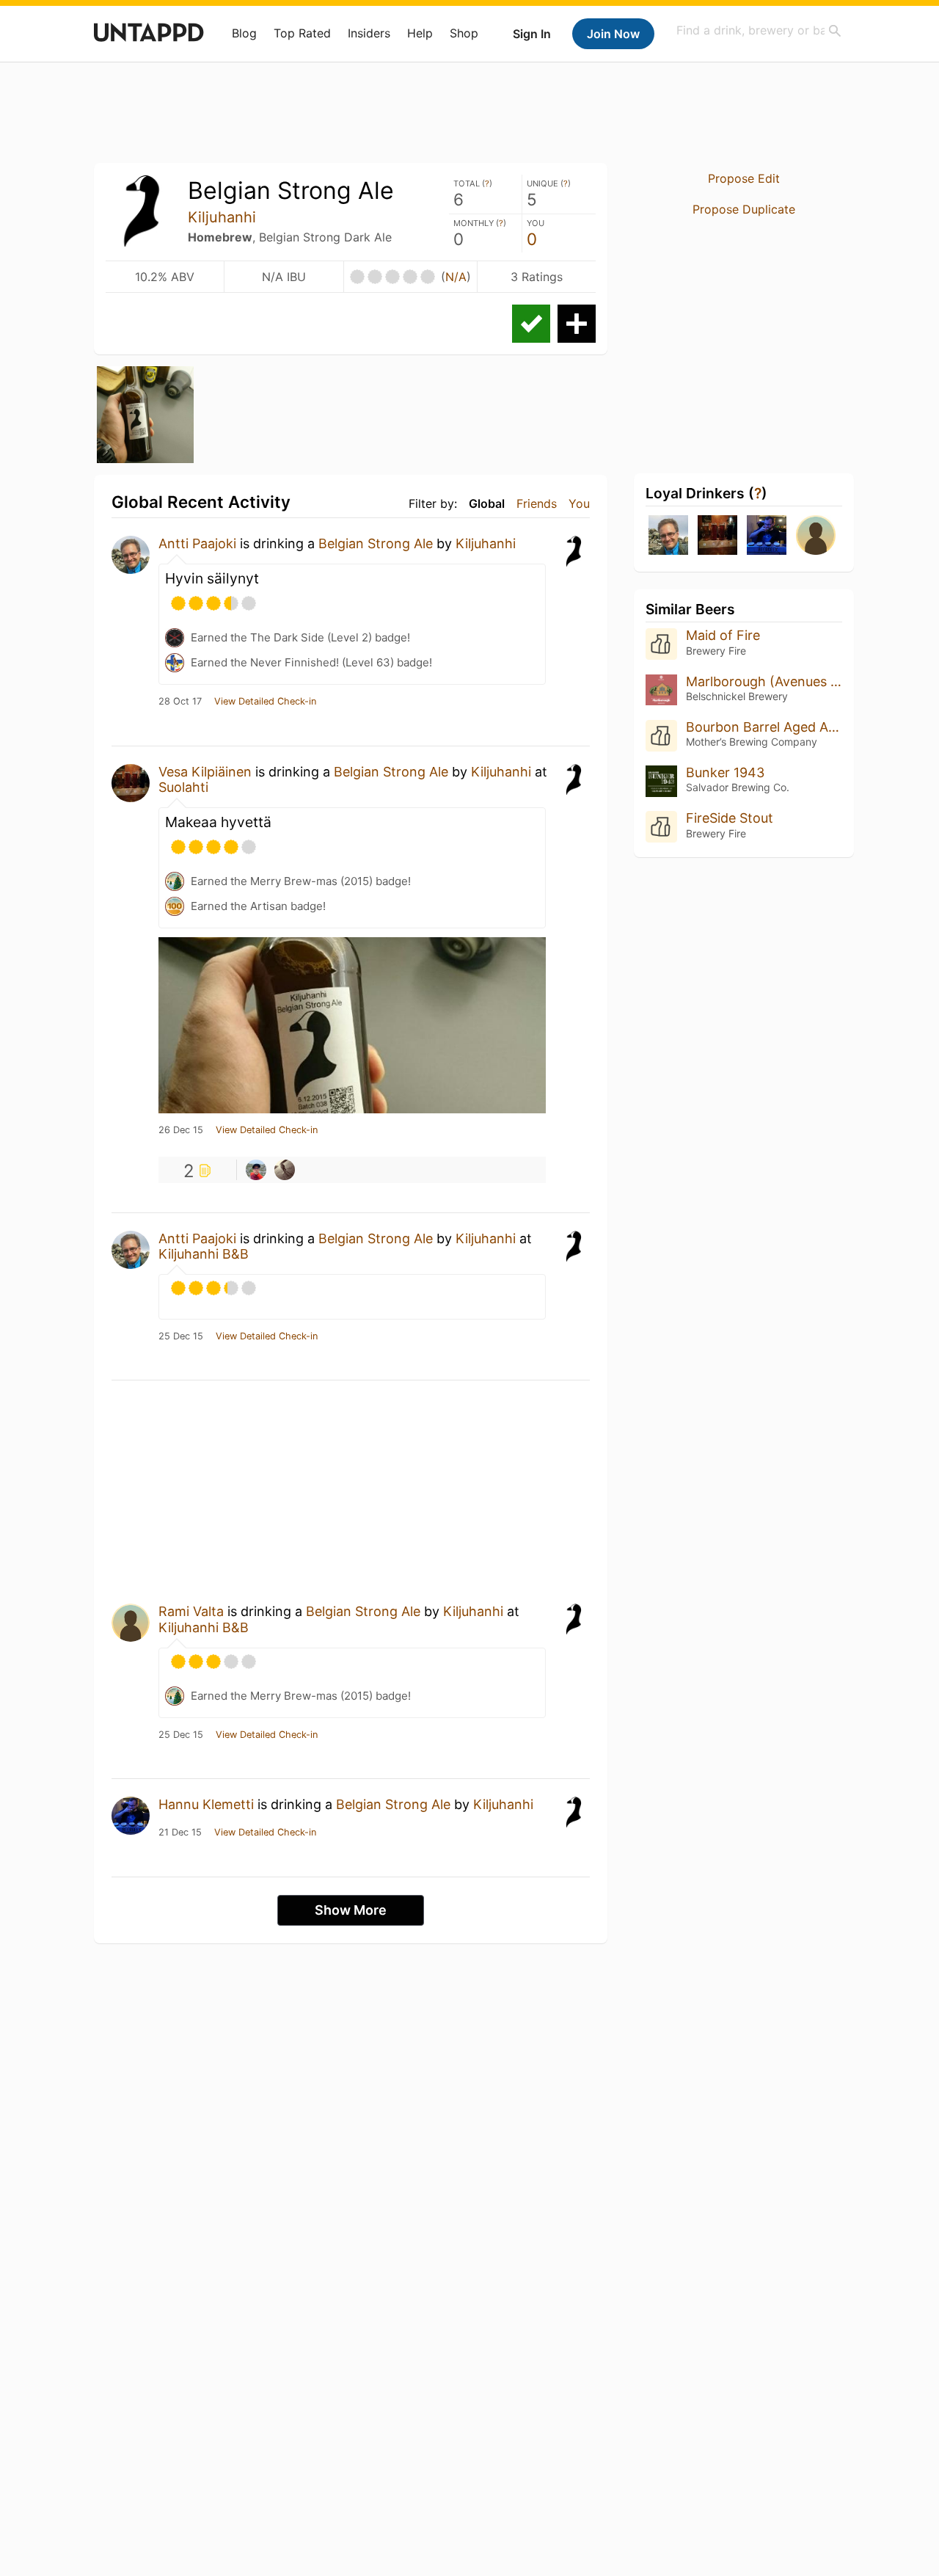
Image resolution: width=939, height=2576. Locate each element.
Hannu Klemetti (206, 1804)
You (579, 503)
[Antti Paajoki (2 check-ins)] (668, 536)
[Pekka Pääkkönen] (285, 1170)
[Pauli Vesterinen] (256, 1170)
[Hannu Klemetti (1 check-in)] (767, 536)
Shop (464, 33)
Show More (351, 1910)
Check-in (531, 324)
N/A (456, 277)
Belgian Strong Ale (376, 543)
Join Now (613, 34)
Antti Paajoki (197, 543)
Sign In (532, 34)
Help (420, 33)
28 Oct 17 (180, 702)
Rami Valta (191, 1611)
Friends (537, 503)
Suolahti (183, 787)
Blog (244, 33)
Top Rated (302, 33)
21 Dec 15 (180, 1833)
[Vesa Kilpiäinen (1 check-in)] (717, 536)
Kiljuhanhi (222, 217)
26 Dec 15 (181, 1130)
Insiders (369, 33)
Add (577, 324)
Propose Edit (744, 178)
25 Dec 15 (181, 1336)
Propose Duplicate (744, 209)
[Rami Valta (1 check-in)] (816, 536)
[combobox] (759, 30)
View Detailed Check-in (265, 702)
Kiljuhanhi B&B (204, 1254)
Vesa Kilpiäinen (205, 772)
